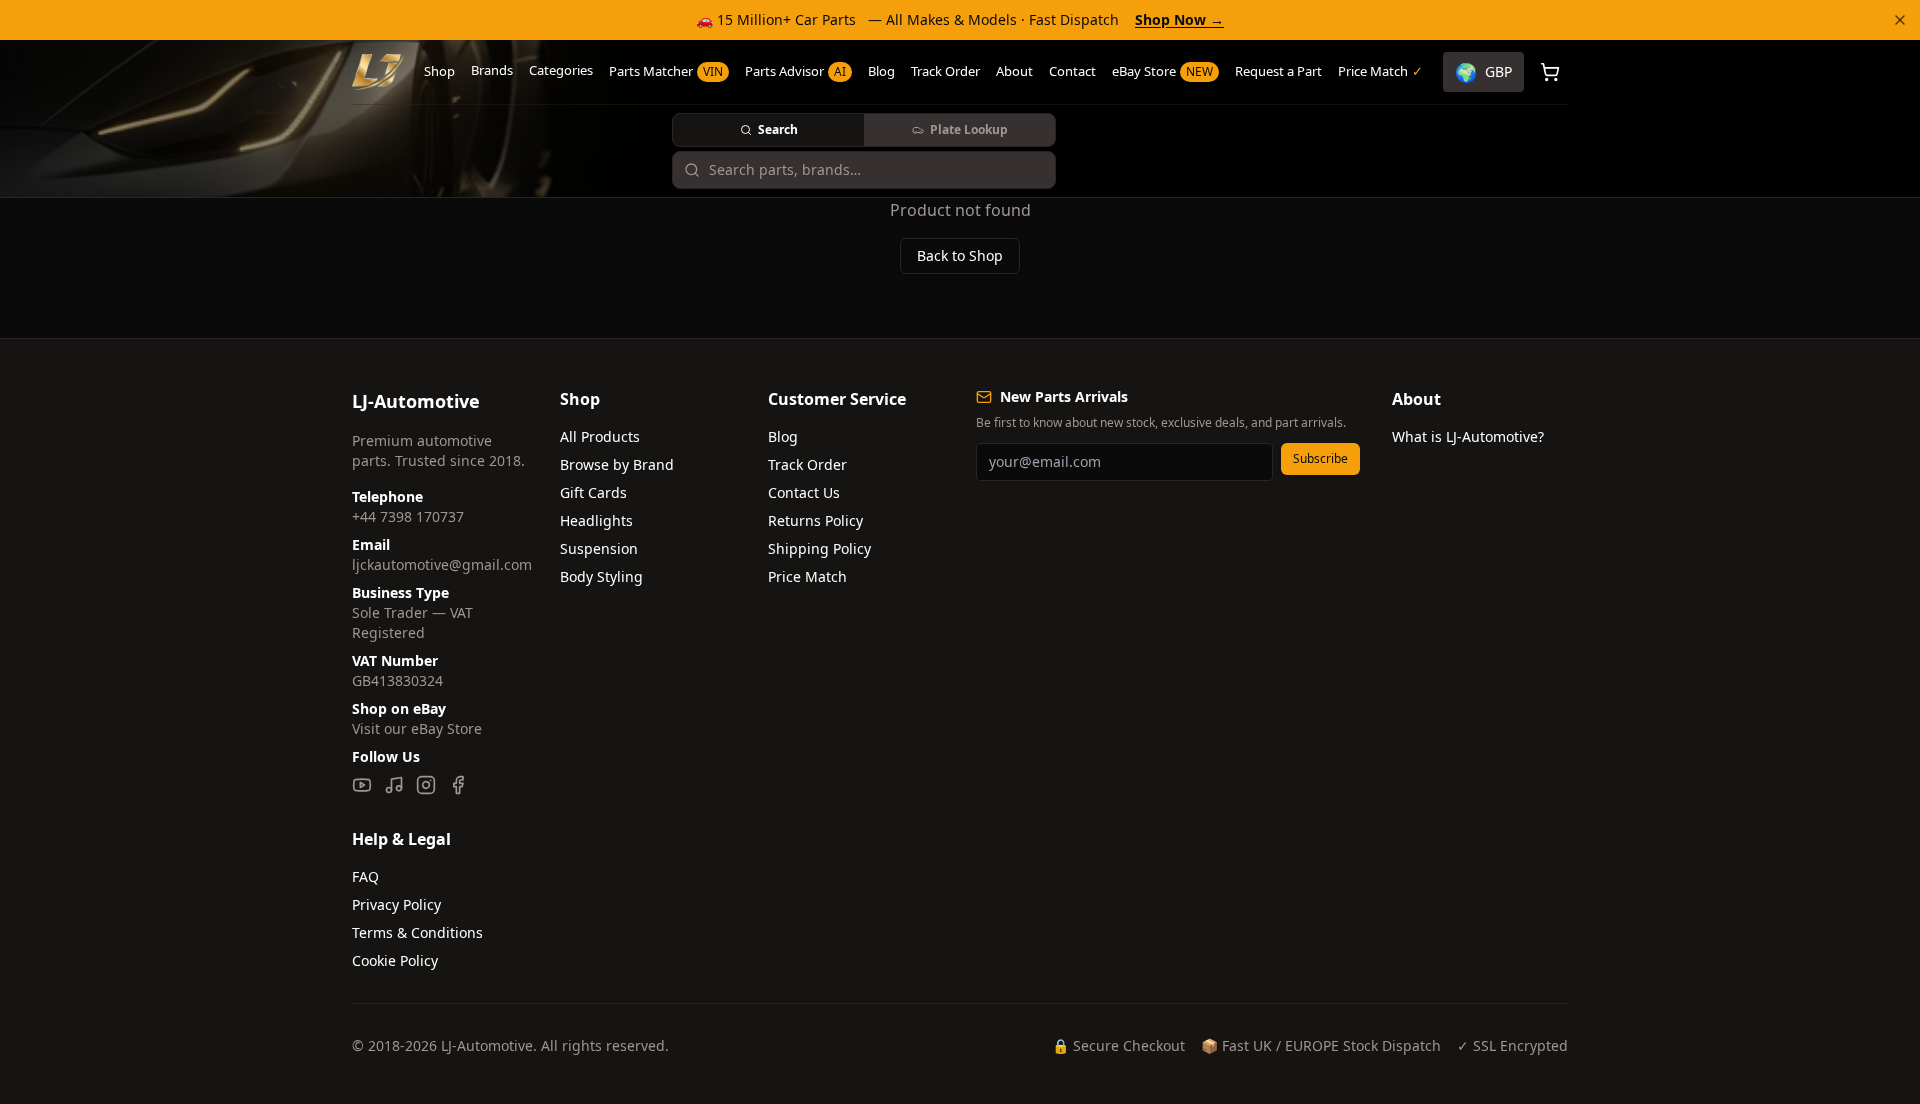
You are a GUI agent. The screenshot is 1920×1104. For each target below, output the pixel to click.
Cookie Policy (395, 960)
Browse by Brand (617, 464)
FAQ (365, 876)
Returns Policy (815, 520)
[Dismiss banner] (1900, 20)
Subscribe (1320, 458)
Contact (1072, 71)
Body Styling (601, 576)
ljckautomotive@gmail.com (442, 564)
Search (778, 129)
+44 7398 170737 (408, 516)
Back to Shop (960, 255)
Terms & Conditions (417, 932)
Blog (881, 71)
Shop (439, 71)
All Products (600, 436)
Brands (492, 70)
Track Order (945, 71)
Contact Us (804, 492)
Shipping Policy (819, 548)
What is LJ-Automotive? (1468, 436)
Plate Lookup (969, 129)
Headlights (596, 520)
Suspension (599, 548)
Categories (561, 70)
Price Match (807, 576)
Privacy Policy (396, 904)
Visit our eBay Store (417, 728)
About (1014, 71)
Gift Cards (593, 492)
